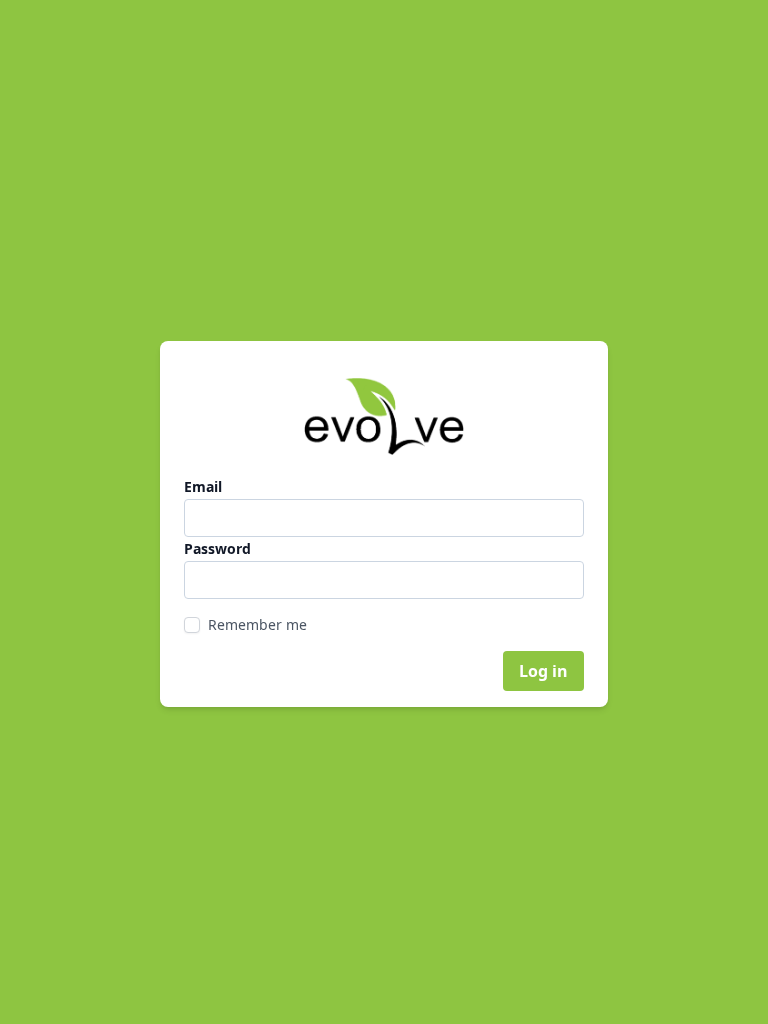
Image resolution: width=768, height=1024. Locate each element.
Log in (543, 671)
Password (217, 548)
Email (203, 486)
